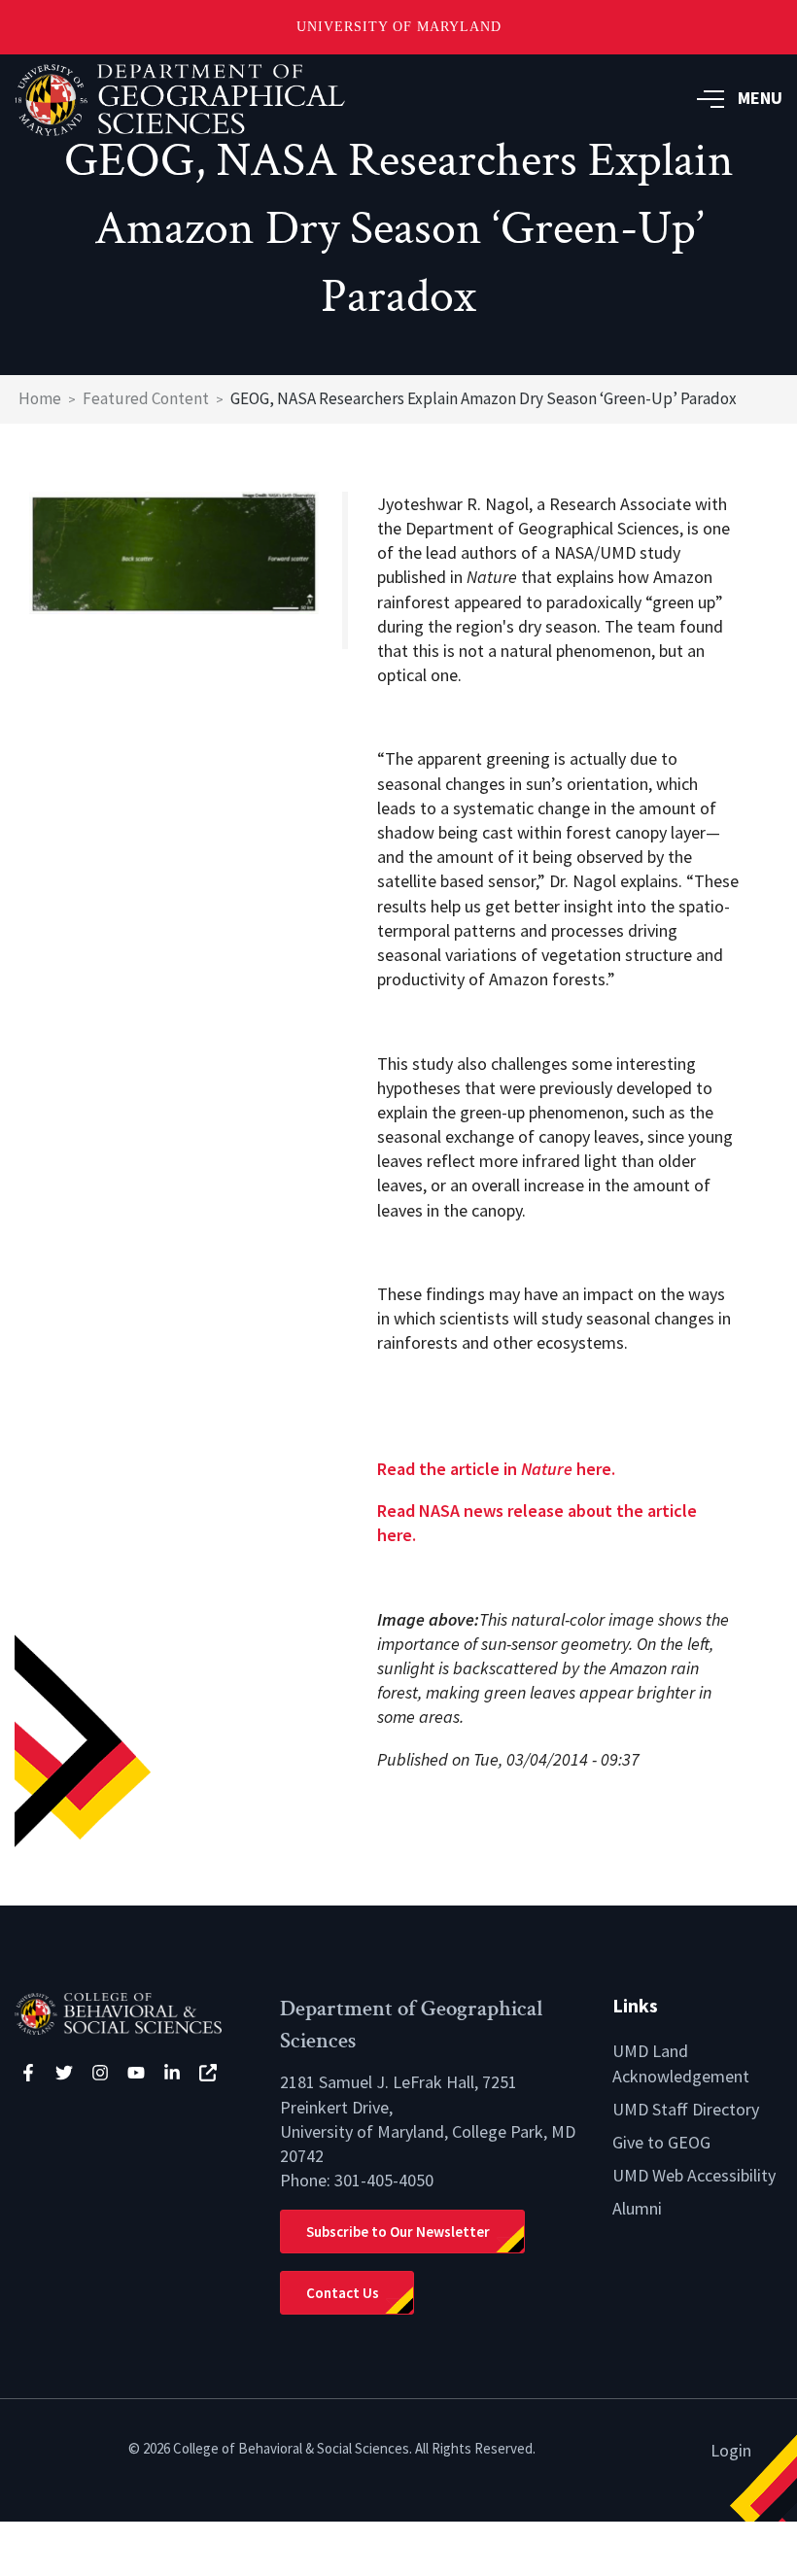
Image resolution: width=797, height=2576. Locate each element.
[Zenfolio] (208, 2073)
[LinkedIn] (172, 2073)
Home (40, 398)
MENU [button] (760, 98)
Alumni (637, 2208)
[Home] (133, 2012)
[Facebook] (28, 2073)
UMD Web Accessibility (694, 2175)
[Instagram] (100, 2073)
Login (731, 2450)
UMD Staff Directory (686, 2109)
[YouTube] (136, 2073)
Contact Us (343, 2293)
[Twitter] (64, 2073)
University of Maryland (399, 27)
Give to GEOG (661, 2142)
